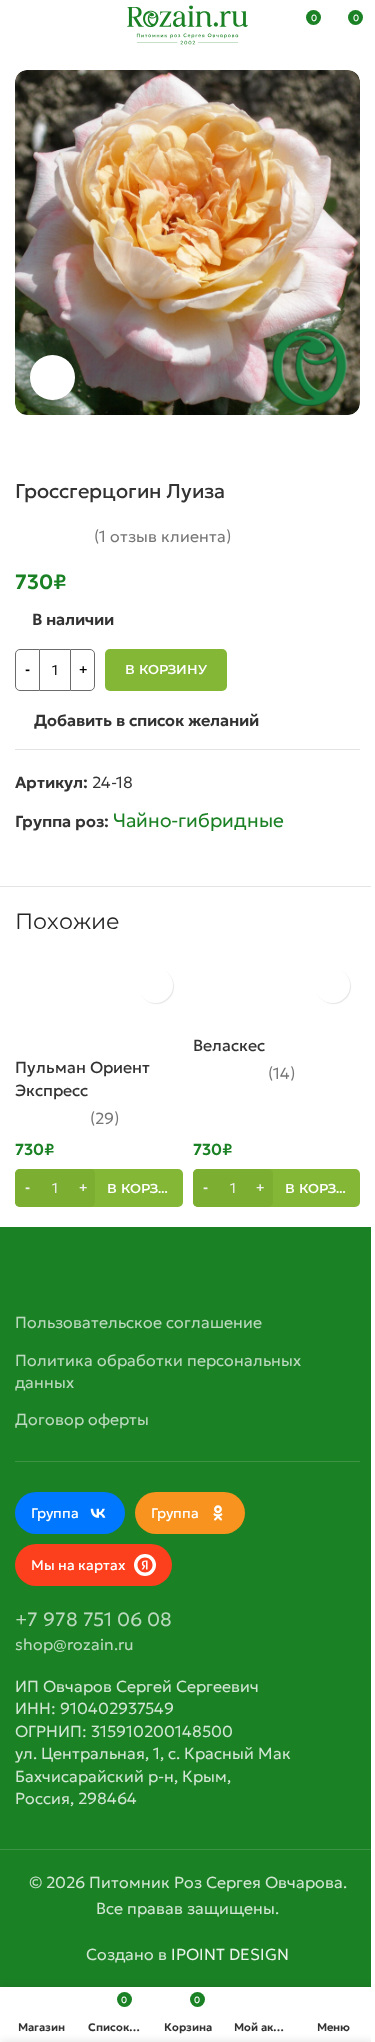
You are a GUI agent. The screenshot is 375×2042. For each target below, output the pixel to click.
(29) (104, 1118)
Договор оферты (82, 1419)
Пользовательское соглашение (138, 1322)
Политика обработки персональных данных (158, 1371)
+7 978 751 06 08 (93, 1619)
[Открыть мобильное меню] (23, 25)
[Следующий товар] (348, 447)
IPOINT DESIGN (230, 1954)
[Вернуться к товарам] (324, 447)
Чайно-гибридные (198, 820)
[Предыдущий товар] (300, 447)
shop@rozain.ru (74, 1644)
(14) (281, 1073)
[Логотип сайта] (187, 23)
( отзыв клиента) (162, 536)
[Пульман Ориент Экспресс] (99, 1003)
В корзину (166, 669)
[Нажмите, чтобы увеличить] (52, 377)
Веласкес (229, 1045)
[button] (99, 1188)
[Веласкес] (277, 991)
